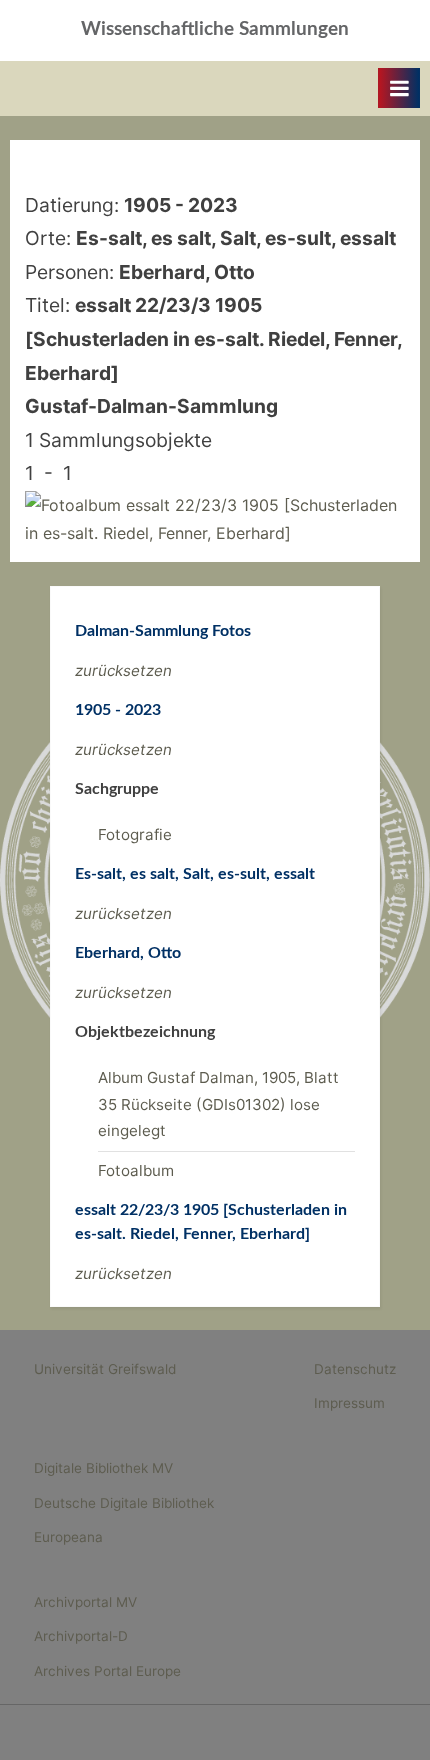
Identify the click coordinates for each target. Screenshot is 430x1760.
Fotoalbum (136, 1170)
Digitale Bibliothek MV (103, 1468)
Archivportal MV (85, 1602)
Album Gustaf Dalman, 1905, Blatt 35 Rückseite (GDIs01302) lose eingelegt (218, 1104)
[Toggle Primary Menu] (399, 88)
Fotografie (135, 834)
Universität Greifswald (105, 1369)
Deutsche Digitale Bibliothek (124, 1503)
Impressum (349, 1403)
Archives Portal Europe (107, 1671)
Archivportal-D (81, 1636)
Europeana (68, 1537)
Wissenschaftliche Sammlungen (215, 29)
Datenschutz (355, 1369)
